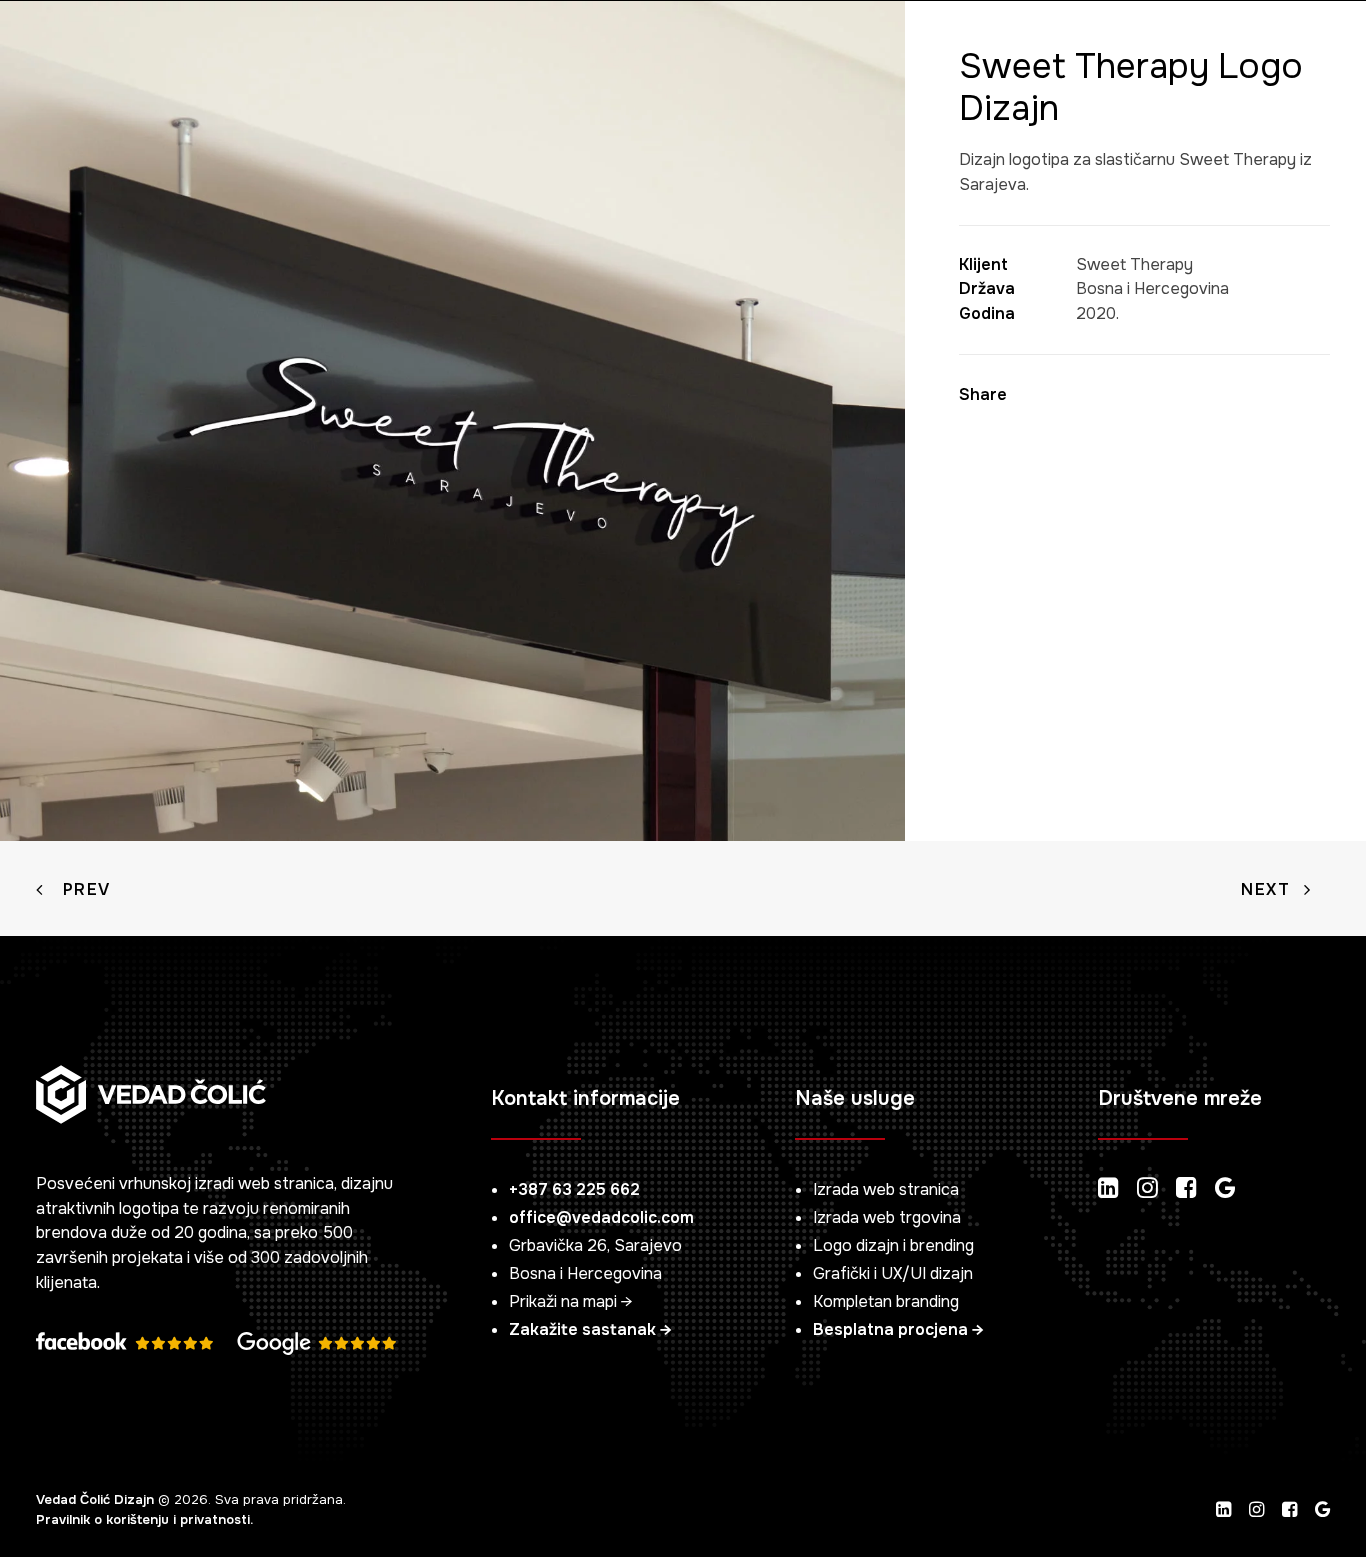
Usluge (279, 53)
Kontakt (694, 53)
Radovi (393, 53)
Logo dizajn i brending (893, 1245)
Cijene (486, 53)
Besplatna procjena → (898, 1329)
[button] (1218, 54)
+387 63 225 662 (574, 1189)
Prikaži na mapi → (570, 1301)
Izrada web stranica (886, 1189)
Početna (175, 53)
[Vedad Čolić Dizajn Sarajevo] (59, 54)
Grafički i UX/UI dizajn (893, 1273)
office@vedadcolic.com (601, 1217)
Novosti (584, 53)
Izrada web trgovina (887, 1217)
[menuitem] (175, 54)
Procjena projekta (1064, 53)
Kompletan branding (886, 1301)
